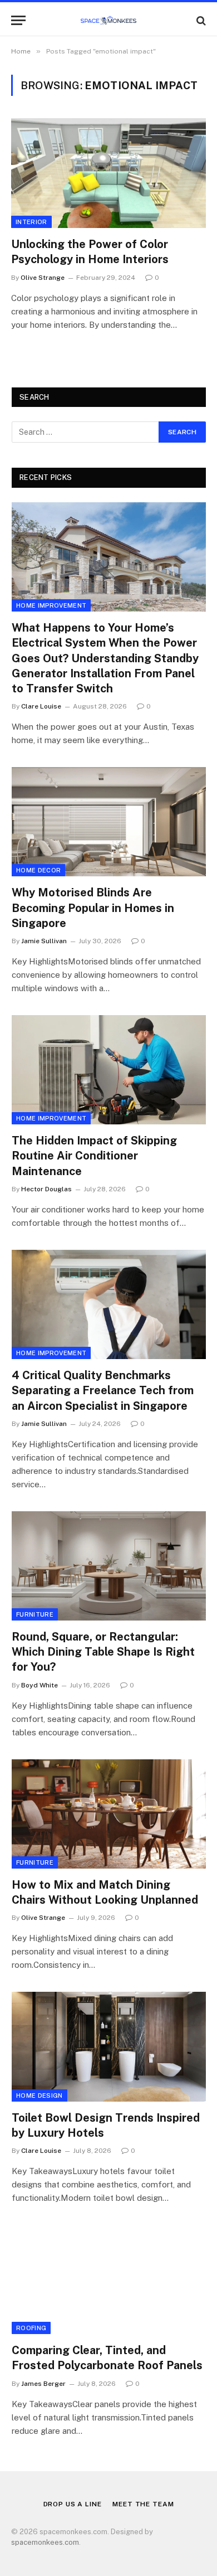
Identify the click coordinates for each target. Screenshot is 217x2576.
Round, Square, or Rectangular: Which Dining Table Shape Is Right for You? (103, 1652)
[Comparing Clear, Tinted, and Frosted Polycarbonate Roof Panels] (109, 2279)
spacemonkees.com (45, 2542)
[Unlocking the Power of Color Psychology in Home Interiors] (108, 173)
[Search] (200, 20)
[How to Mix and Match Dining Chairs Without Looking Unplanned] (109, 1814)
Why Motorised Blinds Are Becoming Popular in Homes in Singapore (93, 908)
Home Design (40, 2095)
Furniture (35, 1614)
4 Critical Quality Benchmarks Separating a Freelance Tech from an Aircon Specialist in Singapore (103, 1390)
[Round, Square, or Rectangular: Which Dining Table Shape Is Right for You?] (109, 1566)
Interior (31, 222)
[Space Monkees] (108, 20)
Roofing (31, 2328)
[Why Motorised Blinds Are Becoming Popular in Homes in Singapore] (109, 822)
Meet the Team (143, 2504)
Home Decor (38, 870)
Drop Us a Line (73, 2504)
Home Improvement (51, 605)
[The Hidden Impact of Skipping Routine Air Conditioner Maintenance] (109, 1070)
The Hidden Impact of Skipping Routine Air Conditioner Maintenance (94, 1156)
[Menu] (18, 20)
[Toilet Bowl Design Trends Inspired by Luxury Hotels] (109, 2046)
